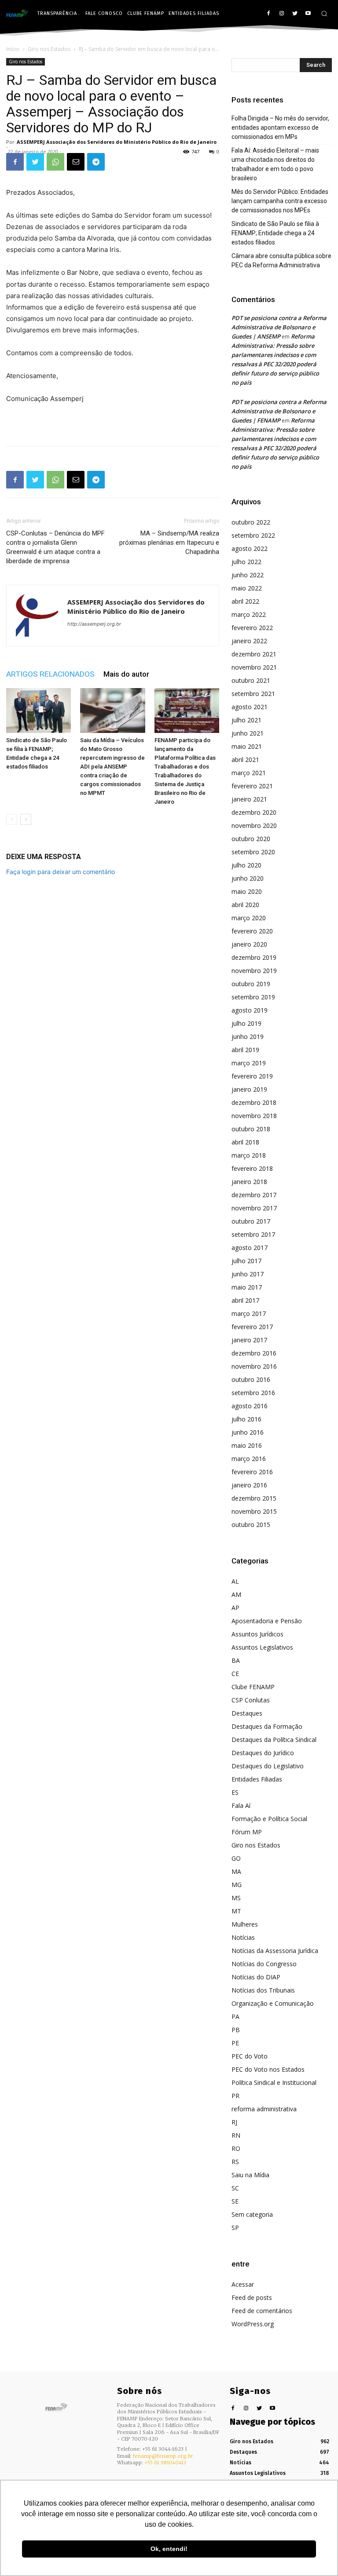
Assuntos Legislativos (262, 1647)
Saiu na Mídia (250, 2175)
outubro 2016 (251, 1379)
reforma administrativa (264, 2109)
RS (235, 2162)
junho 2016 (248, 1432)
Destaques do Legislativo (268, 1766)
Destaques (247, 1713)
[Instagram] (282, 14)
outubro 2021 (251, 680)
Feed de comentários (262, 2311)
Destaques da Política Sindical (274, 1740)
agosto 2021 (250, 707)
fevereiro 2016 (252, 1472)
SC (235, 2188)
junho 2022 (248, 575)
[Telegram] (96, 162)
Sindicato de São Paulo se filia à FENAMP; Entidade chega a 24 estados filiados (275, 233)
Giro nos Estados (49, 49)
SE (235, 2201)
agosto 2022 (250, 548)
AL (235, 1581)
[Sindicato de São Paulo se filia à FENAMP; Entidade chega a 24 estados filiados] (39, 710)
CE (235, 1674)
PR (235, 2096)
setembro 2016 (253, 1393)
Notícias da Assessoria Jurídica (275, 1951)
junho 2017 (248, 1274)
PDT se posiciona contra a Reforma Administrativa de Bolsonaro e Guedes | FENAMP (279, 411)
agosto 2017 (250, 1248)
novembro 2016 (254, 1366)
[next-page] (26, 819)
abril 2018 (245, 1142)
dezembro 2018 (254, 1102)
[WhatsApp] (55, 162)
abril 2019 (245, 1050)
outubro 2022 (251, 522)
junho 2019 (248, 1037)
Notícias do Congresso (264, 1964)
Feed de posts (252, 2297)
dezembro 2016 (254, 1353)
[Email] (76, 162)
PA (235, 2017)
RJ (234, 2122)
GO (236, 1858)
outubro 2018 (251, 1129)
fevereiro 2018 (252, 1168)
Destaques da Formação (267, 1726)
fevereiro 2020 (252, 931)
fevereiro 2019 (252, 1076)
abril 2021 (245, 760)
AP (235, 1608)
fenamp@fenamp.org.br (163, 2456)
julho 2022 (246, 562)
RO (236, 2148)
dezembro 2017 (254, 1195)
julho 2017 (246, 1261)
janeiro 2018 (249, 1182)
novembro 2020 (254, 825)
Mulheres (245, 1924)
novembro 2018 (254, 1116)
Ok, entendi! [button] (169, 2549)
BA (236, 1660)
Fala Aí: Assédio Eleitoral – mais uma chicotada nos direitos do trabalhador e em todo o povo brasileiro (275, 164)
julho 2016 (246, 1419)
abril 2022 (245, 601)
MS (236, 1898)
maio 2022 (247, 588)
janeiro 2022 (249, 641)
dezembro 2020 (254, 812)
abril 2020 (245, 905)
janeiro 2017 (249, 1340)
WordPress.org (253, 2324)
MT (236, 1911)
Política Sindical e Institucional (274, 2082)
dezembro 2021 (254, 654)
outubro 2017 (251, 1221)
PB (236, 2030)
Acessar (243, 2284)
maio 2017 (247, 1287)
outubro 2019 (251, 984)
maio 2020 (247, 891)
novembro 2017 (254, 1208)
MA (236, 1871)
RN (236, 2135)
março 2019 (249, 1063)
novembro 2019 (254, 971)
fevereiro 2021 (252, 786)
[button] (324, 13)
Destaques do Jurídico (263, 1753)
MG (237, 1885)
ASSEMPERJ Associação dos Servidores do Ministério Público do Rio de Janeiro (117, 142)
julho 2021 (246, 720)
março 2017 (249, 1314)
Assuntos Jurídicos (257, 1634)
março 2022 (249, 614)
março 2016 (249, 1459)
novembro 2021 (254, 667)
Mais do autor (126, 674)
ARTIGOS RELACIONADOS (50, 674)
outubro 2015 (251, 1525)
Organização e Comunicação (273, 2003)
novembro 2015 (254, 1511)
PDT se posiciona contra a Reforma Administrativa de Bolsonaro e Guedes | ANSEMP (279, 327)
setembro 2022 (253, 535)
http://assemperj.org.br (94, 624)
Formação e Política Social (269, 1819)
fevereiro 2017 (252, 1327)
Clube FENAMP (253, 1687)
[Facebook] (269, 14)
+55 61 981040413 (165, 2463)
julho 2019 (246, 1023)
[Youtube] (308, 14)
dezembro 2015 (254, 1498)
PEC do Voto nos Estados (268, 2069)
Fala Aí (241, 1805)
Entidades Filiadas (257, 1779)
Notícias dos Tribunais (263, 1990)
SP (235, 2228)
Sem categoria (252, 2214)
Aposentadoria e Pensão (267, 1621)
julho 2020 (246, 865)
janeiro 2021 (249, 799)
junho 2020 (248, 878)
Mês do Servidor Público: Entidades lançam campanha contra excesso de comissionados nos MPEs (280, 201)
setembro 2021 (253, 694)
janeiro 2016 (249, 1485)
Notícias (243, 1937)
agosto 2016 (250, 1406)
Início (13, 49)
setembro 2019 (253, 997)
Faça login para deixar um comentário (61, 872)
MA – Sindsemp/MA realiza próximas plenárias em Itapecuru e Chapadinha (169, 543)
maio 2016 (247, 1445)
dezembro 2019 (254, 957)
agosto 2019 (250, 1010)
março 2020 (249, 918)
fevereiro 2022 (252, 628)
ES (235, 1792)
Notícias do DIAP (256, 1977)
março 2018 (249, 1155)
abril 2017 (245, 1300)
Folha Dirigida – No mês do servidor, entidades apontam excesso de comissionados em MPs (280, 128)
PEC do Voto (250, 2056)
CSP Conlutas (251, 1700)
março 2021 (249, 773)
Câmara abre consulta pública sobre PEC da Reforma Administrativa (281, 261)
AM (236, 1594)
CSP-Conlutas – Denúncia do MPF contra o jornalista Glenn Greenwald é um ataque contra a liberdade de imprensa (55, 547)
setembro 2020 (253, 852)
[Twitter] (295, 14)
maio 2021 (247, 746)
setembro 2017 (253, 1234)
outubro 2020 (251, 839)
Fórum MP (247, 1832)
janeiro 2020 (249, 944)
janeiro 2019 (249, 1089)
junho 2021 (248, 733)
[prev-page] (12, 819)
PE (235, 2043)
